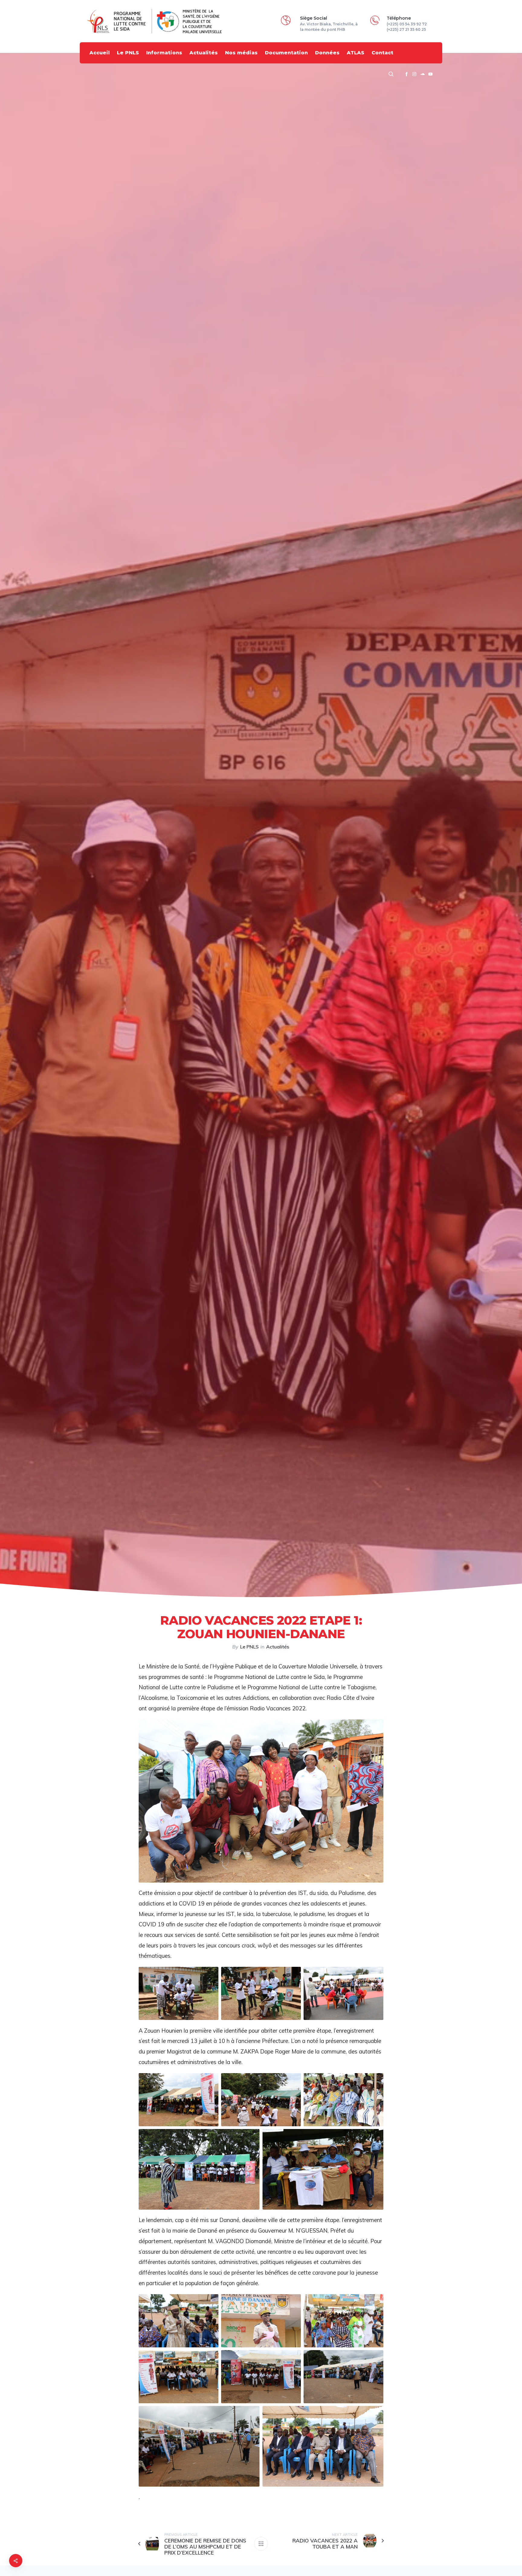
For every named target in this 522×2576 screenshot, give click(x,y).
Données (327, 53)
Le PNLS (128, 53)
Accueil (100, 53)
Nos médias (241, 53)
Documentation (286, 53)
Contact (382, 53)
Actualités (204, 53)
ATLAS (356, 53)
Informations (164, 53)
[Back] (261, 2544)
